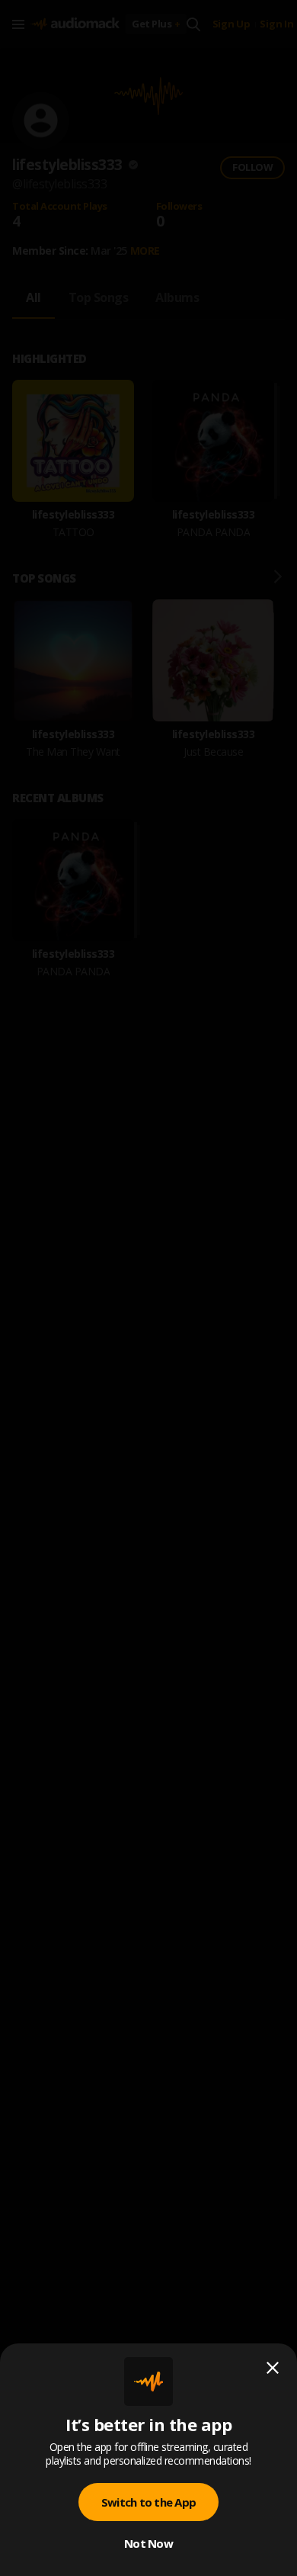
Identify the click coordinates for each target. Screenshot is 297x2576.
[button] (148, 1288)
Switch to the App (148, 2502)
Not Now (148, 2543)
